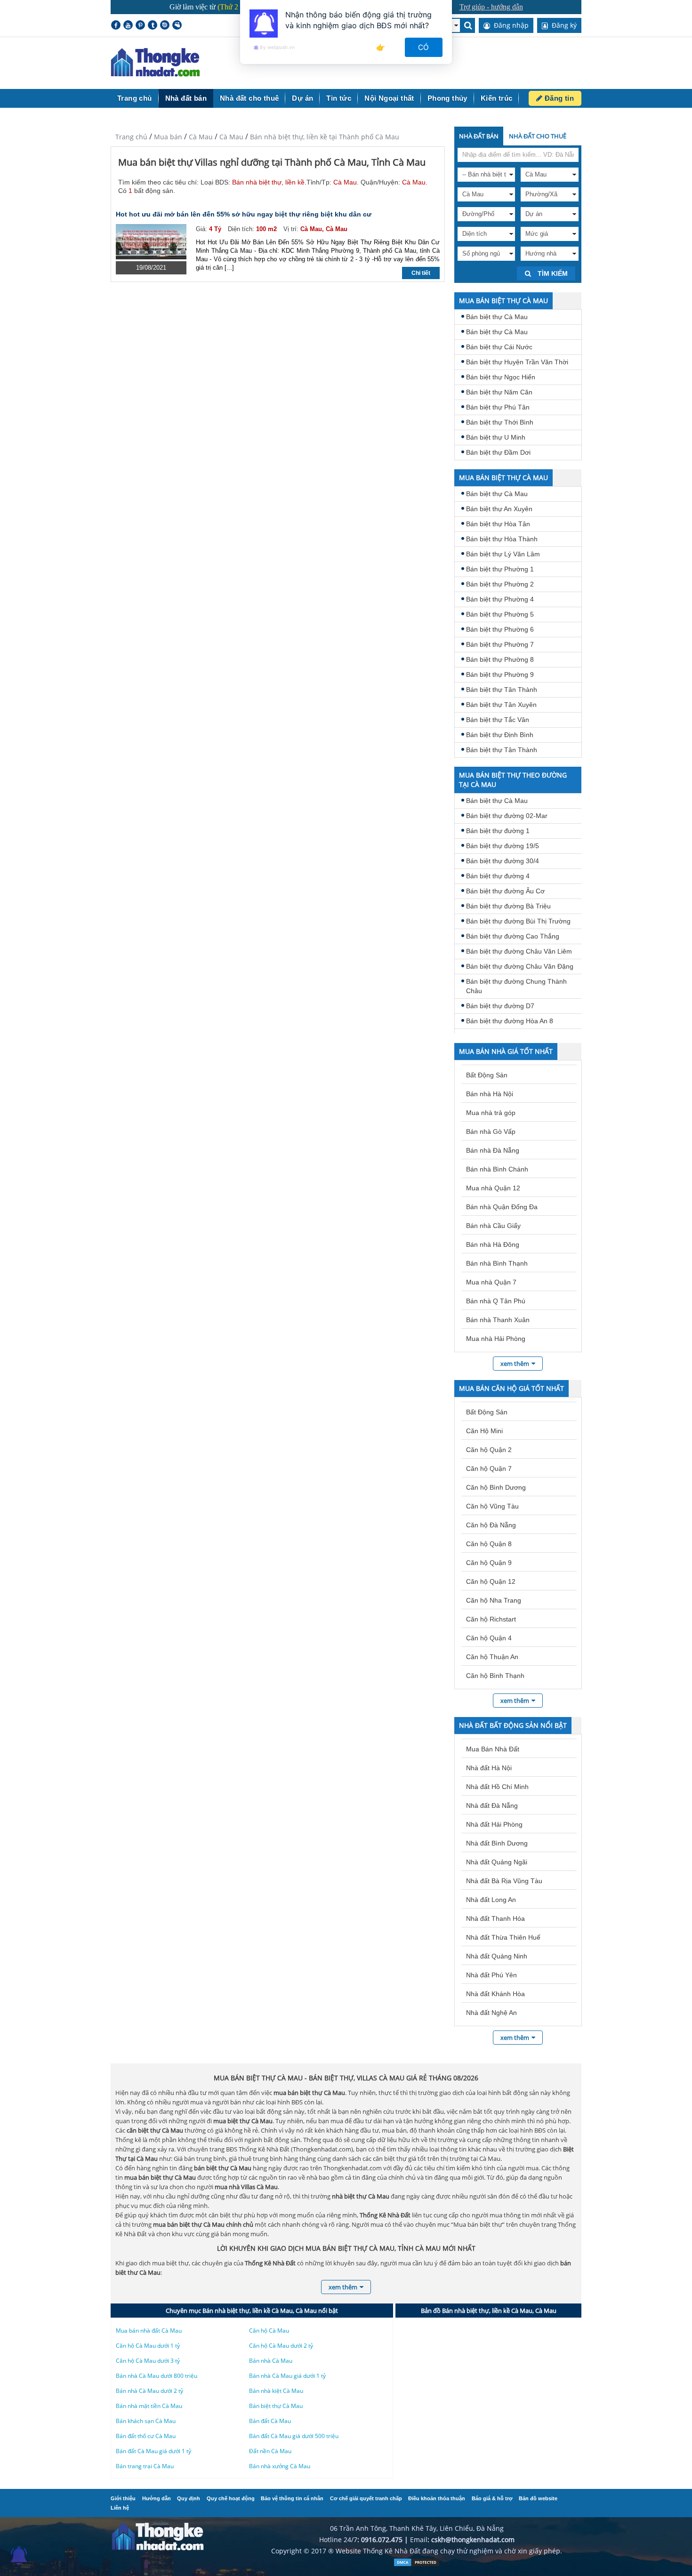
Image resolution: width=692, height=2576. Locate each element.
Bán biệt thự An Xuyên (499, 509)
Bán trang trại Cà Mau (145, 2466)
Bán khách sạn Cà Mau (146, 2421)
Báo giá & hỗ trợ (492, 2498)
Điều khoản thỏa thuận (437, 2498)
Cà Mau (201, 137)
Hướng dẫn (157, 2498)
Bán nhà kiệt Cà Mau (276, 2391)
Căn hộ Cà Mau (269, 2331)
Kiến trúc (497, 98)
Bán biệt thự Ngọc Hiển (501, 377)
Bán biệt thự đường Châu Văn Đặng (520, 966)
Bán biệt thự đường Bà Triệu (508, 906)
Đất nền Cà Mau (270, 2451)
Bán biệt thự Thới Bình (500, 422)
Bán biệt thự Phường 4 (500, 599)
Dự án (302, 98)
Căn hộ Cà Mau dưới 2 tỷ (281, 2346)
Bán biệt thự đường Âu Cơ (505, 891)
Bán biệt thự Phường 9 (500, 674)
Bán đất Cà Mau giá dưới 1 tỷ (153, 2451)
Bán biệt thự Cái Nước (499, 347)
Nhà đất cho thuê (249, 98)
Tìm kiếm (552, 273)
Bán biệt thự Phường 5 (500, 614)
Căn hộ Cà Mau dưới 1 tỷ (148, 2346)
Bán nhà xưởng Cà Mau (280, 2466)
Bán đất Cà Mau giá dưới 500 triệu (294, 2436)
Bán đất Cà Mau (270, 2421)
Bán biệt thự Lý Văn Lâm (503, 554)
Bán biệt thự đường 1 (498, 831)
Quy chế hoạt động (231, 2498)
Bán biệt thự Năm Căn (499, 392)
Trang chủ (135, 98)
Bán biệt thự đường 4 (498, 876)
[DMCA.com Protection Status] (417, 2564)
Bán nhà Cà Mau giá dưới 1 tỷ (287, 2376)
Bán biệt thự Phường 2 (500, 584)
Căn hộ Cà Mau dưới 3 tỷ (148, 2361)
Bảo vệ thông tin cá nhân (292, 2498)
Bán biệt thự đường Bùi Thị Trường (518, 921)
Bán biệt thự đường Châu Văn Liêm (519, 951)
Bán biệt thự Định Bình (500, 735)
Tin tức (339, 98)
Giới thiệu (123, 2498)
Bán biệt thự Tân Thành (502, 690)
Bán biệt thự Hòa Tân (498, 524)
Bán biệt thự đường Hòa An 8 (510, 1021)
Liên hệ (120, 2508)
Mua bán (168, 137)
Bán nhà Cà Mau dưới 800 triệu (157, 2376)
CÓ (424, 47)
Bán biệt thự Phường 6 (500, 629)
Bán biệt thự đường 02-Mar (507, 816)
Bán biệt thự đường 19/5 (503, 846)
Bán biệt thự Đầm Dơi (498, 452)
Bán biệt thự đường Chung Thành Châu (516, 986)
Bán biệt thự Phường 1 (500, 569)
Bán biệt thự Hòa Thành (502, 539)
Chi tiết (421, 273)
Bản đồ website (538, 2498)
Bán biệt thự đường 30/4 (503, 861)
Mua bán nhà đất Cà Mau (149, 2331)
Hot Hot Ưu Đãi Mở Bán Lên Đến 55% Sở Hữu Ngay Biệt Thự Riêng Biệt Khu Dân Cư (244, 214)
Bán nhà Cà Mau (271, 2361)
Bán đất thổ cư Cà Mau (146, 2436)
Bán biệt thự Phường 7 (500, 644)
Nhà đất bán (186, 98)
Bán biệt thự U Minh (496, 437)
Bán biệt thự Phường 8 (500, 659)
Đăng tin (558, 98)
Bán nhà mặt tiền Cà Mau (149, 2406)
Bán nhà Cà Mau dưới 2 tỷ (149, 2391)
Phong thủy (447, 98)
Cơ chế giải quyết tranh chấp (366, 2498)
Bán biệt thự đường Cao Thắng (513, 936)
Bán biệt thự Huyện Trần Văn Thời (517, 362)
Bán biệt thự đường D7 (500, 1006)
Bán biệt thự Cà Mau (497, 317)
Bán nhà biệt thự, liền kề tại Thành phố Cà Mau (325, 137)
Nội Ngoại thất (389, 98)
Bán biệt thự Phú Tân (498, 407)
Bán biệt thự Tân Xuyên (501, 705)
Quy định (189, 2498)
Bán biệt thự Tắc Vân (498, 720)
